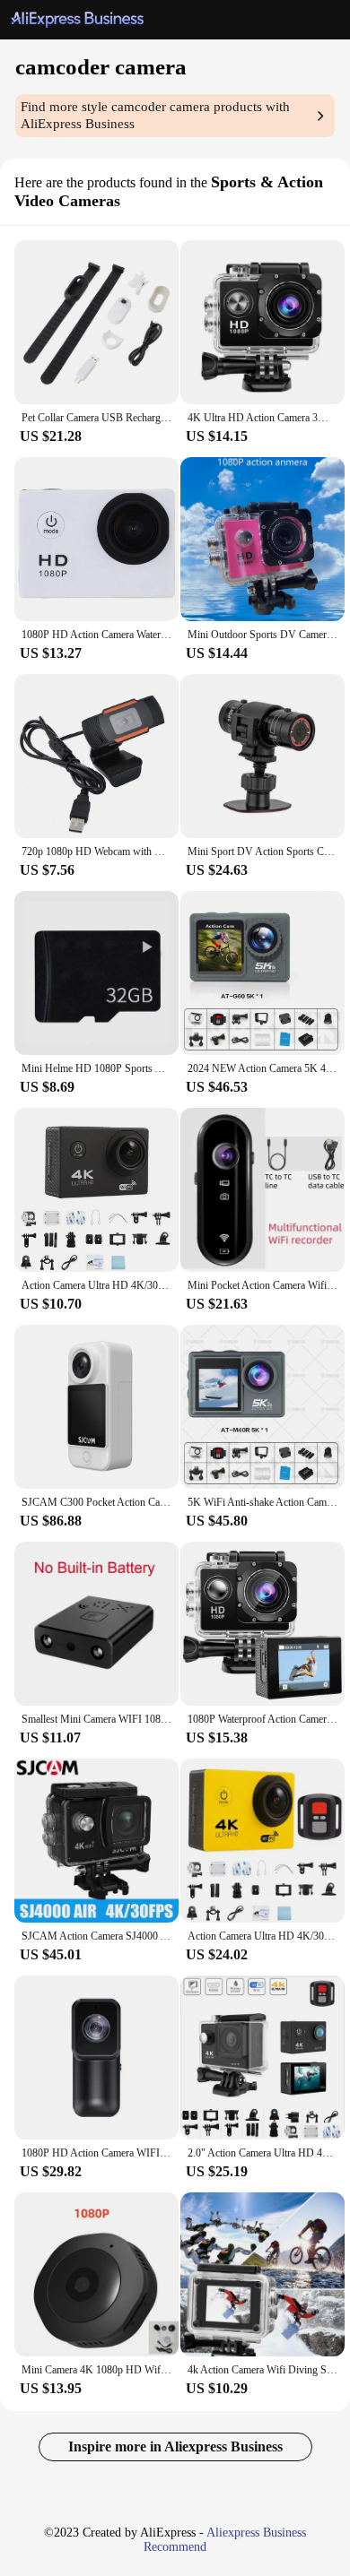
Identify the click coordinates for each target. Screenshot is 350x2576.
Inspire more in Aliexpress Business (175, 2446)
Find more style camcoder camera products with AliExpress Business (155, 115)
